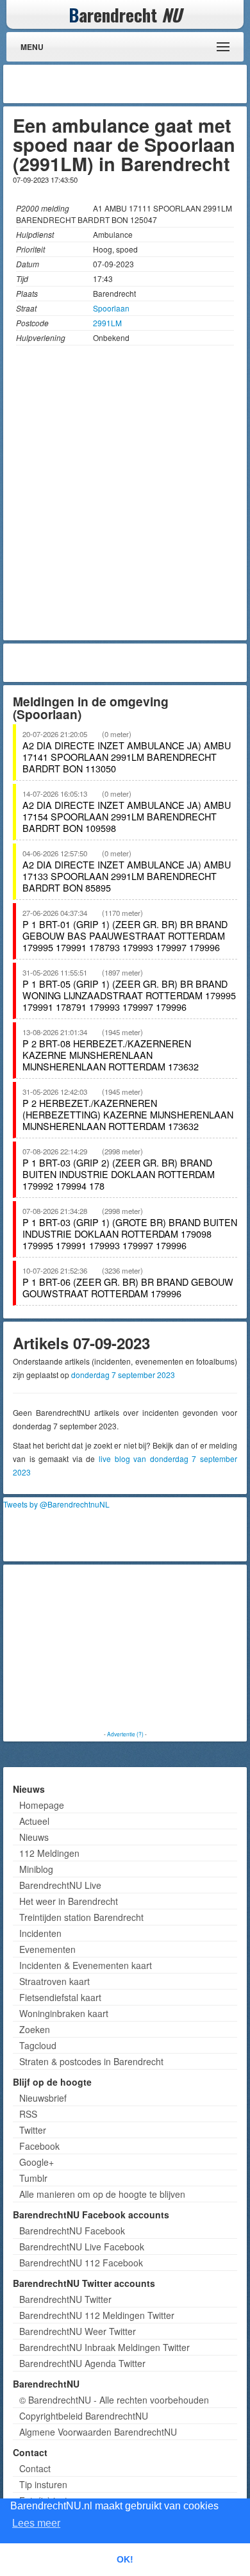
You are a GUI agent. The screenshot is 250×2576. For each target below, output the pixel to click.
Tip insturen (43, 2484)
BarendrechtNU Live (60, 1885)
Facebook (39, 2146)
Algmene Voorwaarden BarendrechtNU (98, 2432)
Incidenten (40, 1933)
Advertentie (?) (125, 1734)
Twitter (33, 2130)
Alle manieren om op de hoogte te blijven (102, 2194)
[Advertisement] (141, 84)
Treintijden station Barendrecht (81, 1917)
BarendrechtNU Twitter (65, 2299)
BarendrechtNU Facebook (72, 2231)
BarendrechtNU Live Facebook (82, 2247)
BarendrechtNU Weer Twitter (78, 2331)
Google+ (37, 2162)
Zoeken (35, 2029)
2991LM (107, 323)
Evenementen (47, 1949)
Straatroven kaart (54, 1981)
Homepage (42, 1805)
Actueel (34, 1821)
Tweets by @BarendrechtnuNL (56, 1504)
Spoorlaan (111, 308)
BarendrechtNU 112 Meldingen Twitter (97, 2315)
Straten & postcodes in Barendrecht (91, 2061)
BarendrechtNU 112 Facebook (81, 2263)
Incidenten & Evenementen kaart (86, 1965)
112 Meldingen (49, 1853)
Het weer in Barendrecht (69, 1901)
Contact (35, 2468)
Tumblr (33, 2178)
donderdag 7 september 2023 (123, 1375)
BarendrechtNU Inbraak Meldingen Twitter (104, 2347)
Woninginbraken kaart (64, 2013)
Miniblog (36, 1869)
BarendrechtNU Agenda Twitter (82, 2363)
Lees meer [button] (36, 2523)
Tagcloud (38, 2045)
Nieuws (34, 1837)
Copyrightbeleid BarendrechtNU (84, 2416)
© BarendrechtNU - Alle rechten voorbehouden (114, 2400)
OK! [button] (125, 2559)
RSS (28, 2114)
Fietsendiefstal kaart (60, 1997)
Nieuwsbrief (43, 2098)
